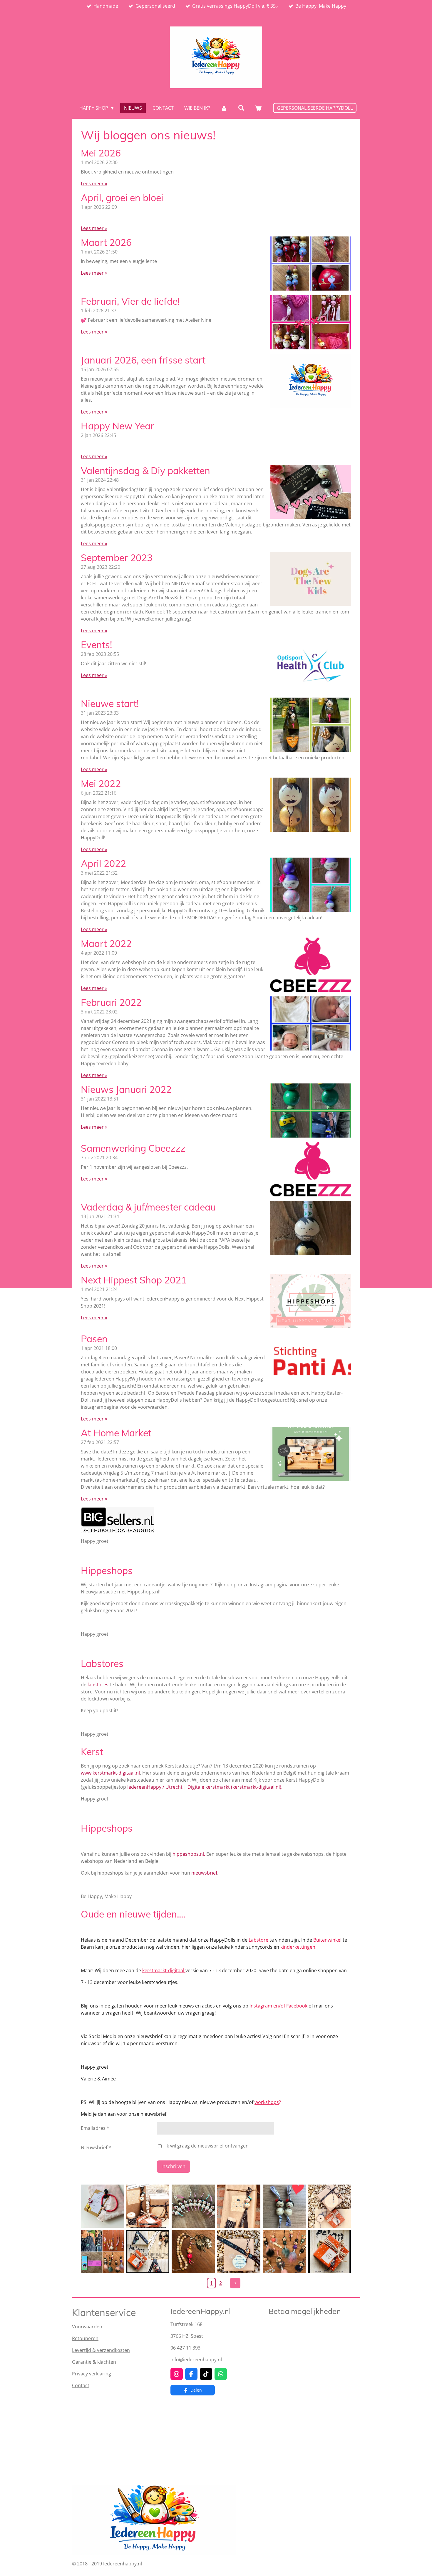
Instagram (261, 2006)
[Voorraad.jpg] (284, 2252)
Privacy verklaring (92, 2374)
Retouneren (85, 2338)
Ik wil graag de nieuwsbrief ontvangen (207, 2146)
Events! (96, 645)
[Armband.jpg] (102, 2206)
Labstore (259, 1940)
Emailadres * (95, 2128)
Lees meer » (94, 184)
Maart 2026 (106, 242)
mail (319, 2006)
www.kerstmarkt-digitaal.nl (110, 1773)
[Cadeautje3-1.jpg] (330, 2206)
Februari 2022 (111, 1002)
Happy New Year (117, 426)
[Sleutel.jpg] (193, 2252)
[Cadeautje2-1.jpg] (239, 2206)
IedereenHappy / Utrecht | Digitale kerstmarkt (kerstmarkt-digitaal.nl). (205, 1787)
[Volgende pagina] (235, 2283)
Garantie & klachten (94, 2362)
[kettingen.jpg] (102, 2252)
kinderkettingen (298, 1947)
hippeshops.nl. (189, 1854)
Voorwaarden (87, 2327)
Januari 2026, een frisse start (143, 360)
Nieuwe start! (110, 703)
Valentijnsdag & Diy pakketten (145, 471)
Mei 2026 (101, 153)
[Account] (224, 108)
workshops (267, 2102)
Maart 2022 (106, 943)
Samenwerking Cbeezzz (133, 1148)
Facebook (297, 2006)
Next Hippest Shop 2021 (134, 1280)
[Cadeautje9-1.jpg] (239, 2252)
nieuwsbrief (204, 1873)
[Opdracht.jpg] (193, 2206)
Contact (81, 2385)
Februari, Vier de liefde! (130, 301)
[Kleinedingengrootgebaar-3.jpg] (330, 2252)
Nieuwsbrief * (96, 2147)
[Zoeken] (241, 108)
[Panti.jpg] (284, 2206)
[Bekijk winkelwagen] (258, 108)
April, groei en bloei (122, 198)
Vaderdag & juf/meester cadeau (148, 1207)
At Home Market (116, 1433)
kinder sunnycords (252, 1947)
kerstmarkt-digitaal (164, 1970)
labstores (99, 1685)
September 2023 (117, 558)
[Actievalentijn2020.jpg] (148, 2206)
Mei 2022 (101, 783)
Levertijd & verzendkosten (101, 2350)
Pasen (94, 1339)
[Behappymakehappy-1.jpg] (148, 2252)
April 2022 (103, 863)
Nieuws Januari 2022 (126, 1089)
